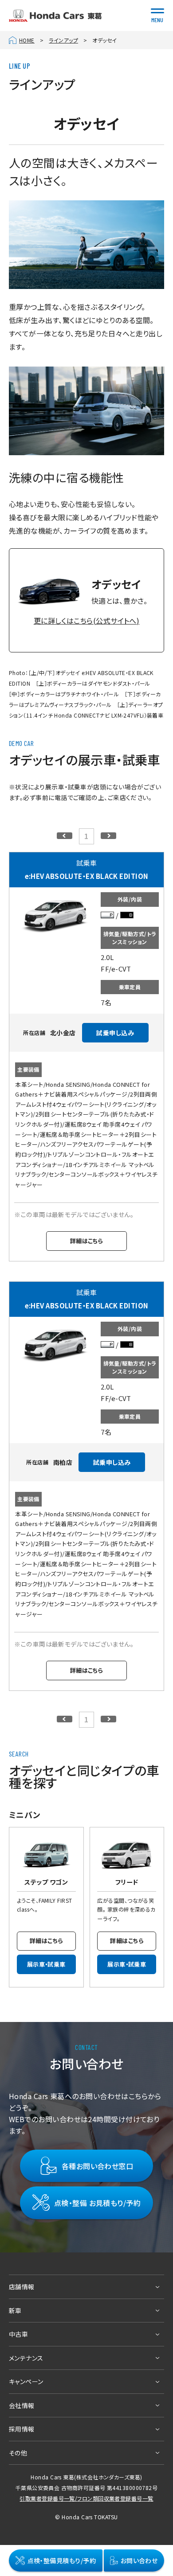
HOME (27, 40)
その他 (18, 2453)
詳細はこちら (87, 1241)
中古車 (18, 2334)
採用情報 (22, 2429)
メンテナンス (26, 2358)
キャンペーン (26, 2381)
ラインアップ (63, 40)
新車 (15, 2311)
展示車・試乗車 (46, 1964)
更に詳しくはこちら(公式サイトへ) (87, 621)
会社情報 (22, 2405)
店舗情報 (22, 2287)
